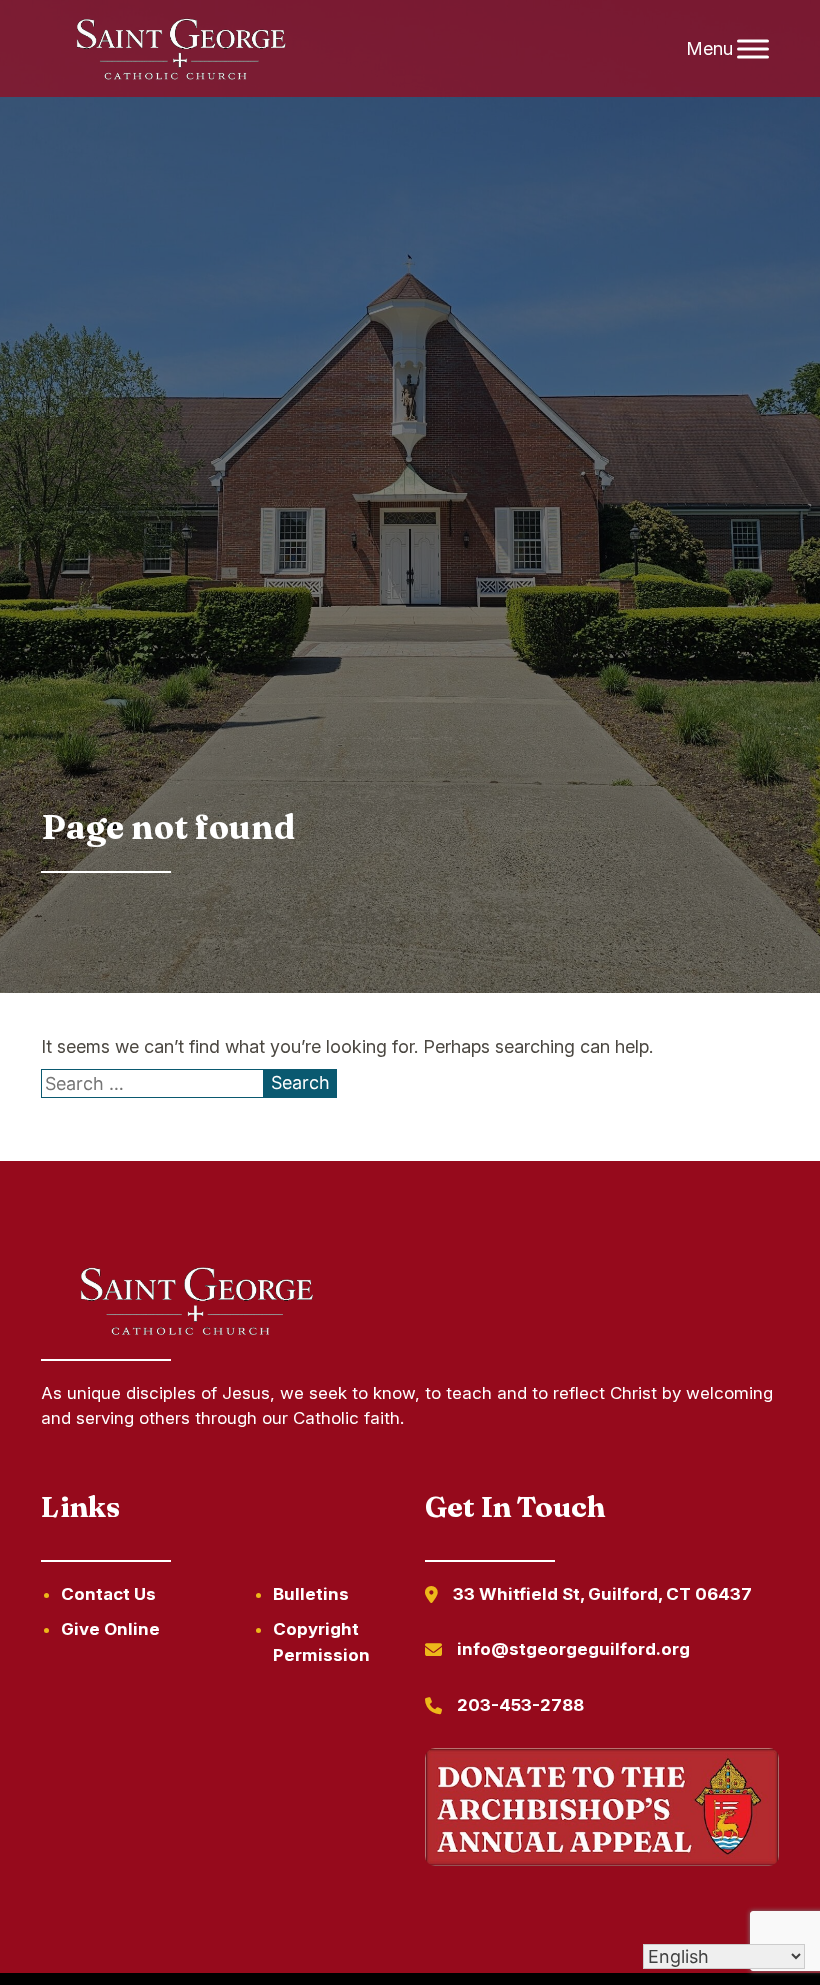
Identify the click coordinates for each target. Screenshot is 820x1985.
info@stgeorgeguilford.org (573, 1649)
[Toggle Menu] (753, 48)
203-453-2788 (520, 1705)
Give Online (110, 1629)
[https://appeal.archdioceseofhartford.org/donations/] (602, 1810)
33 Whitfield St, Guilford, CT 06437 (602, 1594)
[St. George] (180, 49)
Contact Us (108, 1594)
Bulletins (311, 1594)
